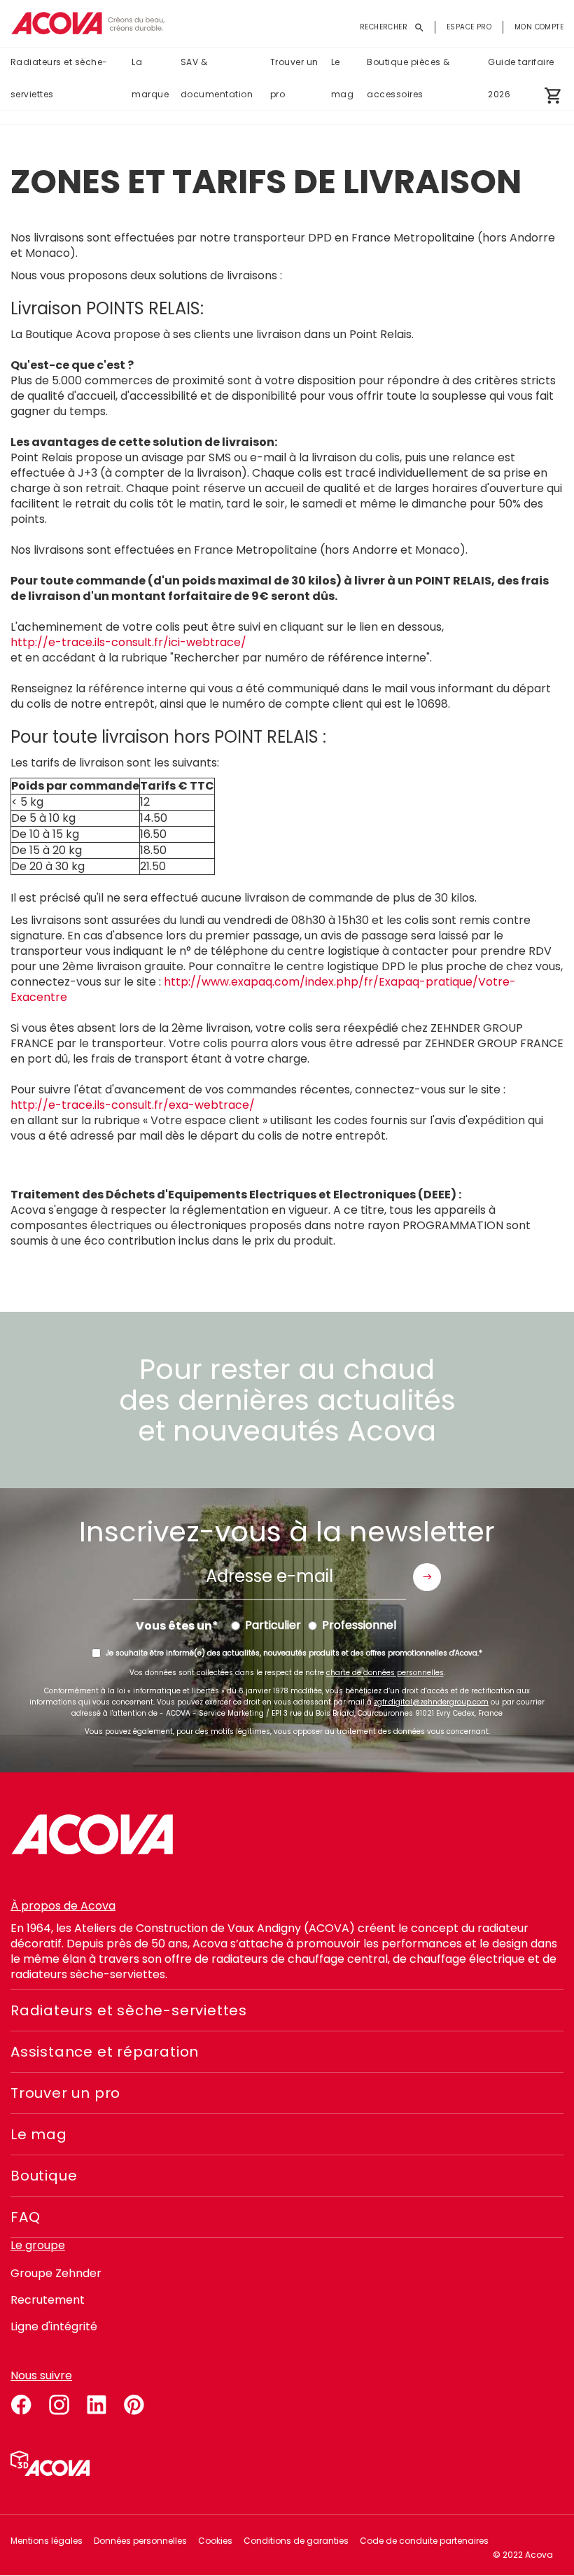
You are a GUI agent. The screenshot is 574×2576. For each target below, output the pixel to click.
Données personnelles (140, 2541)
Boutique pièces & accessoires (408, 78)
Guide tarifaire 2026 (521, 78)
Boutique (44, 2176)
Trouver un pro (294, 78)
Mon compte (539, 27)
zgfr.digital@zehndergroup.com (431, 1702)
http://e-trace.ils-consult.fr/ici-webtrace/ (128, 642)
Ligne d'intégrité (54, 2326)
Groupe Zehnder (56, 2273)
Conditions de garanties (296, 2541)
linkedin (97, 2402)
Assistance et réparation (105, 2052)
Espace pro (469, 27)
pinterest (134, 2402)
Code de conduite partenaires (424, 2541)
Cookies (215, 2541)
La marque (150, 78)
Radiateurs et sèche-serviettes (59, 78)
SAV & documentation (217, 78)
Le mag (342, 78)
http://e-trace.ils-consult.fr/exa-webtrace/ (133, 1105)
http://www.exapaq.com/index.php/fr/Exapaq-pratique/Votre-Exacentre (263, 989)
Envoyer (427, 1577)
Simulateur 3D (50, 2463)
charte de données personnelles (385, 1673)
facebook (21, 2402)
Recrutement (48, 2300)
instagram (59, 2402)
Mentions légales (47, 2541)
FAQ (25, 2217)
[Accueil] (87, 23)
